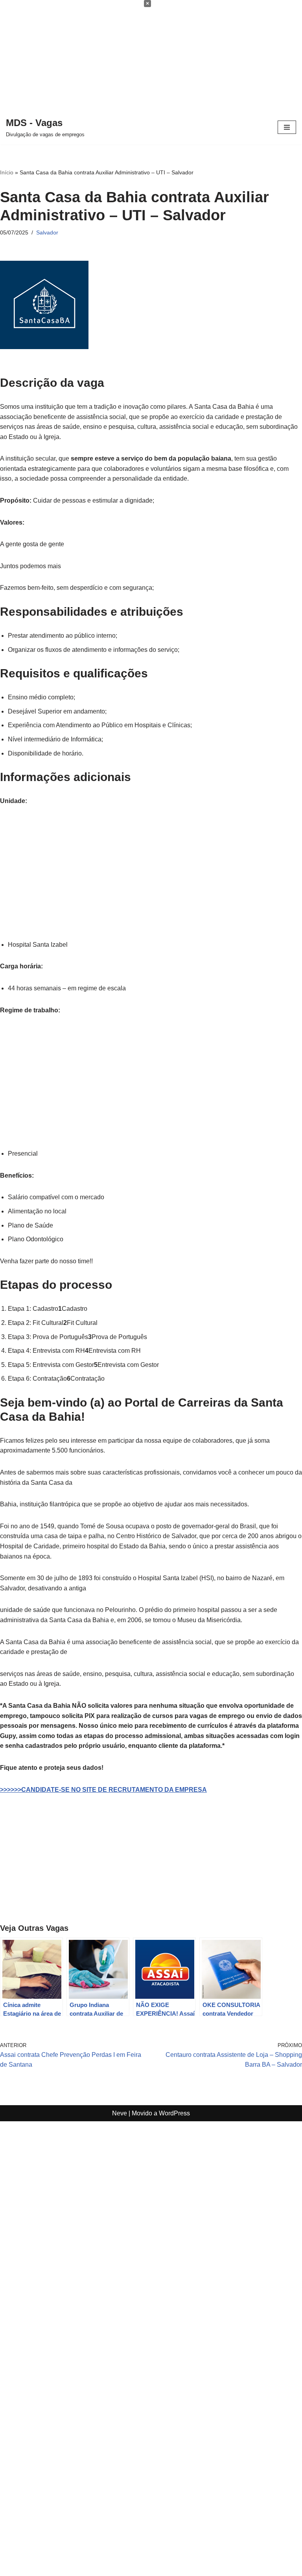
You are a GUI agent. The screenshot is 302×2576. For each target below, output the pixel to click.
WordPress (174, 2113)
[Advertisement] (151, 55)
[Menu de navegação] (287, 127)
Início (7, 172)
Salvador (47, 232)
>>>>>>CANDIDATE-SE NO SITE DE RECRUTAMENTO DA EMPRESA (103, 1790)
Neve (120, 2113)
